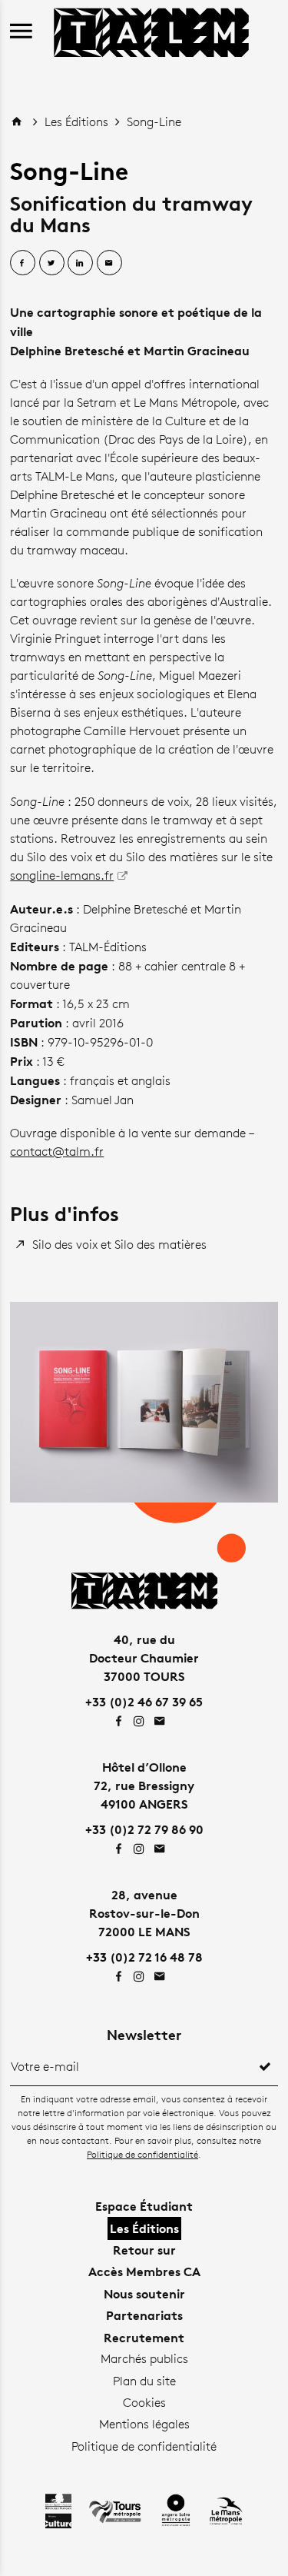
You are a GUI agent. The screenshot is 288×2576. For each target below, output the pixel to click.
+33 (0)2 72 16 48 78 (144, 1957)
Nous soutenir (144, 2294)
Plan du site (144, 2381)
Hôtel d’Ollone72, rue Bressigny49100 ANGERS (144, 1786)
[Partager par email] (109, 263)
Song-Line (154, 122)
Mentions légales (144, 2424)
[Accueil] (151, 30)
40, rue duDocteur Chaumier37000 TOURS (144, 1658)
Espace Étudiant (144, 2206)
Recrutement (144, 2338)
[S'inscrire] (265, 2067)
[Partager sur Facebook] (23, 263)
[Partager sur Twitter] (52, 263)
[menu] (21, 32)
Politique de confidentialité (142, 2154)
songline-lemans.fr (62, 875)
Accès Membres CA (144, 2271)
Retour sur (144, 2250)
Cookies (144, 2403)
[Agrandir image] (144, 1402)
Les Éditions (78, 122)
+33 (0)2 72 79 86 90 (144, 1829)
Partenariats (144, 2315)
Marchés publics (144, 2359)
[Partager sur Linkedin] (80, 263)
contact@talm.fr (57, 1152)
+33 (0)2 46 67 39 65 (144, 1702)
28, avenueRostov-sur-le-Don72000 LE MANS (144, 1913)
